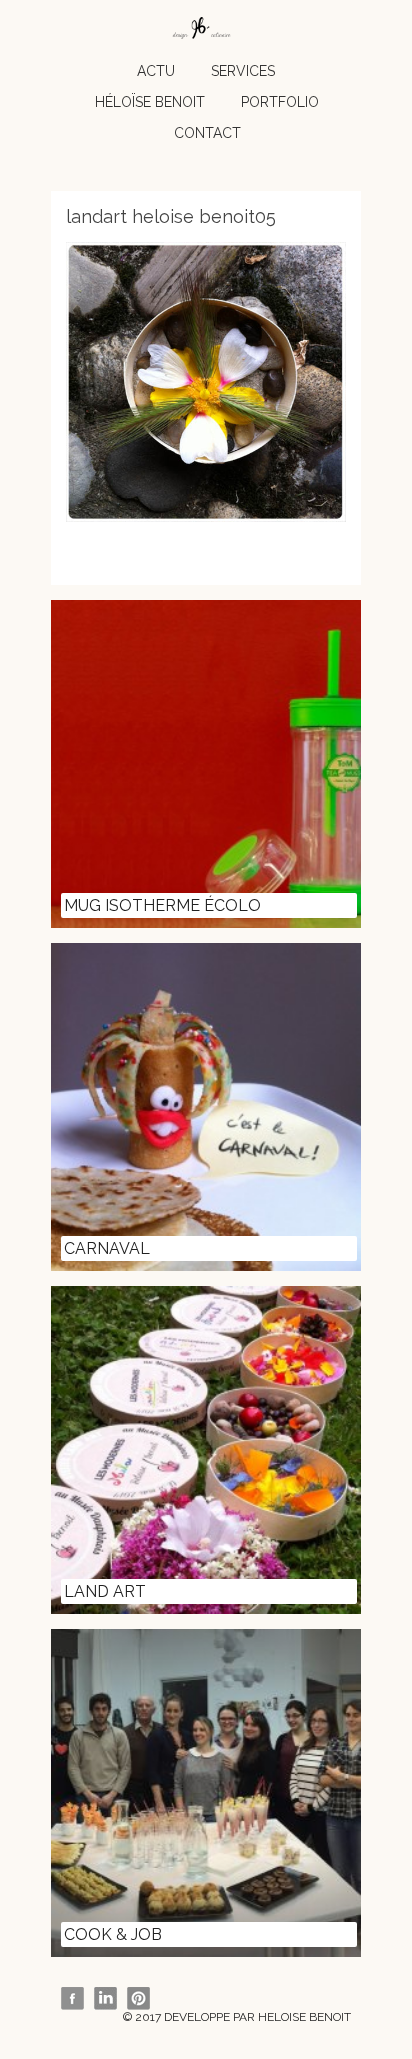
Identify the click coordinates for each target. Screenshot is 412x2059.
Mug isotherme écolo (162, 905)
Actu (156, 71)
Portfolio (280, 102)
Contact (207, 133)
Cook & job (113, 1934)
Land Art (105, 1591)
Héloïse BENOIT (150, 102)
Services (243, 71)
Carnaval (107, 1248)
